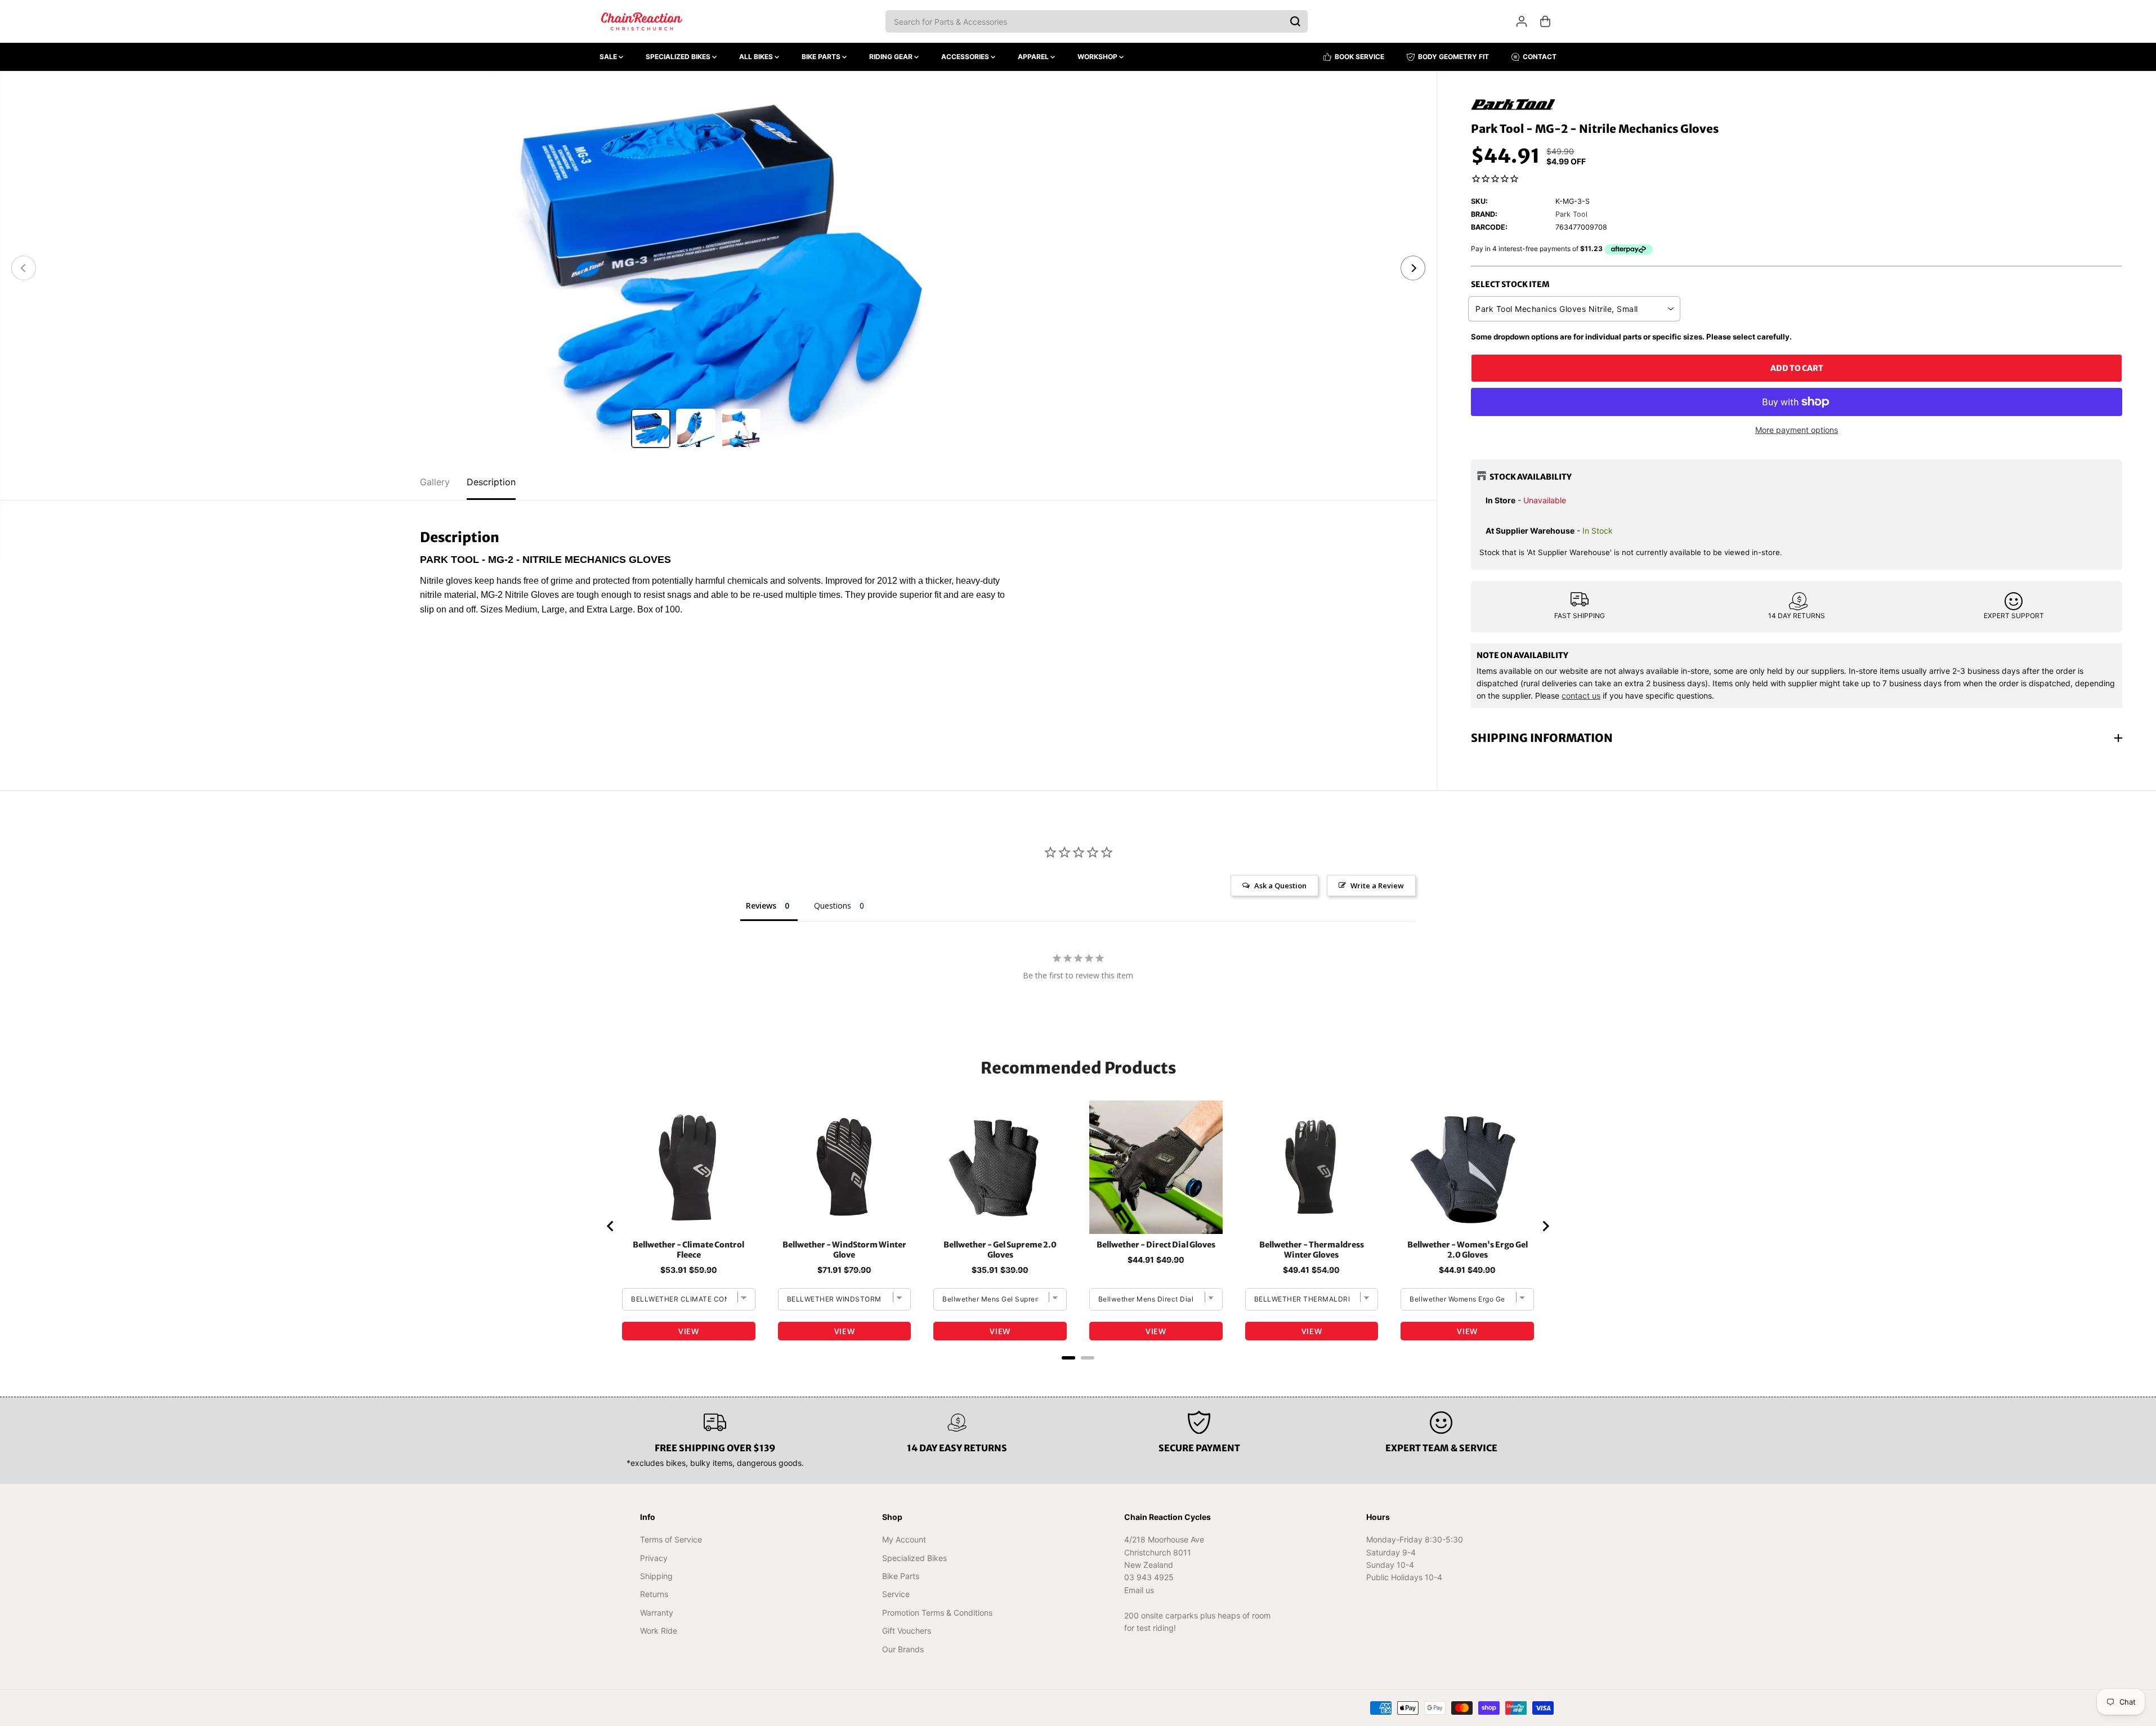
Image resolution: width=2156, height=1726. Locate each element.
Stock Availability (1531, 477)
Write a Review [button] (1377, 886)
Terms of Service (671, 1539)
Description (491, 482)
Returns (654, 1594)
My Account (904, 1539)
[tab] (1068, 1358)
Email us (1139, 1590)
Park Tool (1571, 214)
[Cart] (1545, 21)
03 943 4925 (1149, 1577)
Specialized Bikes (679, 57)
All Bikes (757, 57)
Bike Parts (822, 57)
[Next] (1413, 268)
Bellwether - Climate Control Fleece (688, 1250)
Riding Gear (892, 57)
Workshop (1098, 57)
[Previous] (24, 268)
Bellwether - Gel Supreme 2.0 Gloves (1000, 1250)
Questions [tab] (833, 906)
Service (896, 1594)
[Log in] (1522, 21)
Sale (609, 57)
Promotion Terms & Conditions (937, 1613)
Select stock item (1510, 284)
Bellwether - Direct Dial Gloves (1156, 1245)
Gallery (435, 482)
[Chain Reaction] (642, 21)
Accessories (966, 57)
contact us (1581, 696)
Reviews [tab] (761, 906)
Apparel (1034, 57)
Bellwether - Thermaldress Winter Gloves (1312, 1250)
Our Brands (903, 1649)
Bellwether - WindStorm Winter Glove (844, 1250)
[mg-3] (718, 268)
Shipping (656, 1576)
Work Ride (659, 1631)
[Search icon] (1295, 21)
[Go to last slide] (611, 1226)
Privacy (654, 1558)
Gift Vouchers (907, 1631)
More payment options (1797, 430)
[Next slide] (1545, 1226)
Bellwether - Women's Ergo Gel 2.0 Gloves (1468, 1250)
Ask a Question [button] (1280, 886)
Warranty (657, 1613)
